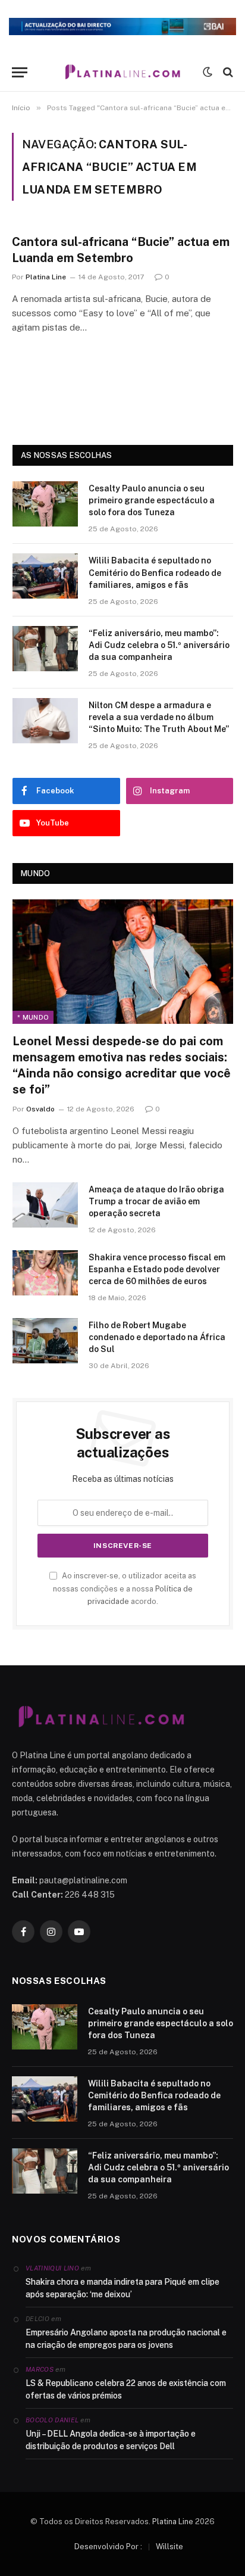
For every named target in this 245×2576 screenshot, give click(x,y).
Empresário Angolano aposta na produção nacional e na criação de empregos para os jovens (126, 2339)
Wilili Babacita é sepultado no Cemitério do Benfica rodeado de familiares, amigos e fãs (155, 572)
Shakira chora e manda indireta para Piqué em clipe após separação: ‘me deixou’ (122, 2288)
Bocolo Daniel (52, 2420)
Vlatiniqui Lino (52, 2268)
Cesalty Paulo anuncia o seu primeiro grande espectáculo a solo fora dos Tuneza (152, 500)
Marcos (40, 2369)
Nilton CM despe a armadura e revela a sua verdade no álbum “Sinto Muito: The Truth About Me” (159, 717)
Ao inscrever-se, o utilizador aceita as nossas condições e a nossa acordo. (125, 1588)
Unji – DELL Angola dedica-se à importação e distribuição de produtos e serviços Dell (111, 2440)
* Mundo (33, 1017)
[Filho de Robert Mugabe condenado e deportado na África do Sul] (45, 1341)
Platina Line (173, 2522)
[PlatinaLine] (122, 72)
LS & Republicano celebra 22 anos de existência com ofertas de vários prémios (126, 2389)
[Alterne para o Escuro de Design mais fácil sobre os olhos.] (208, 72)
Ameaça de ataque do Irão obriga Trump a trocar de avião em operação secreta (156, 1201)
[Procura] (227, 72)
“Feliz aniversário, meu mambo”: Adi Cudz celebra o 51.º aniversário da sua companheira (159, 645)
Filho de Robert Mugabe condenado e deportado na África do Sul (157, 1337)
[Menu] (20, 72)
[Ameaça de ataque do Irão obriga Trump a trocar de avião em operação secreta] (45, 1205)
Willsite (169, 2547)
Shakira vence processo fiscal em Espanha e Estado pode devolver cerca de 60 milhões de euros (157, 1269)
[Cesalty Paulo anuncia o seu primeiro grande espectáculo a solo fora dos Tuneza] (45, 504)
